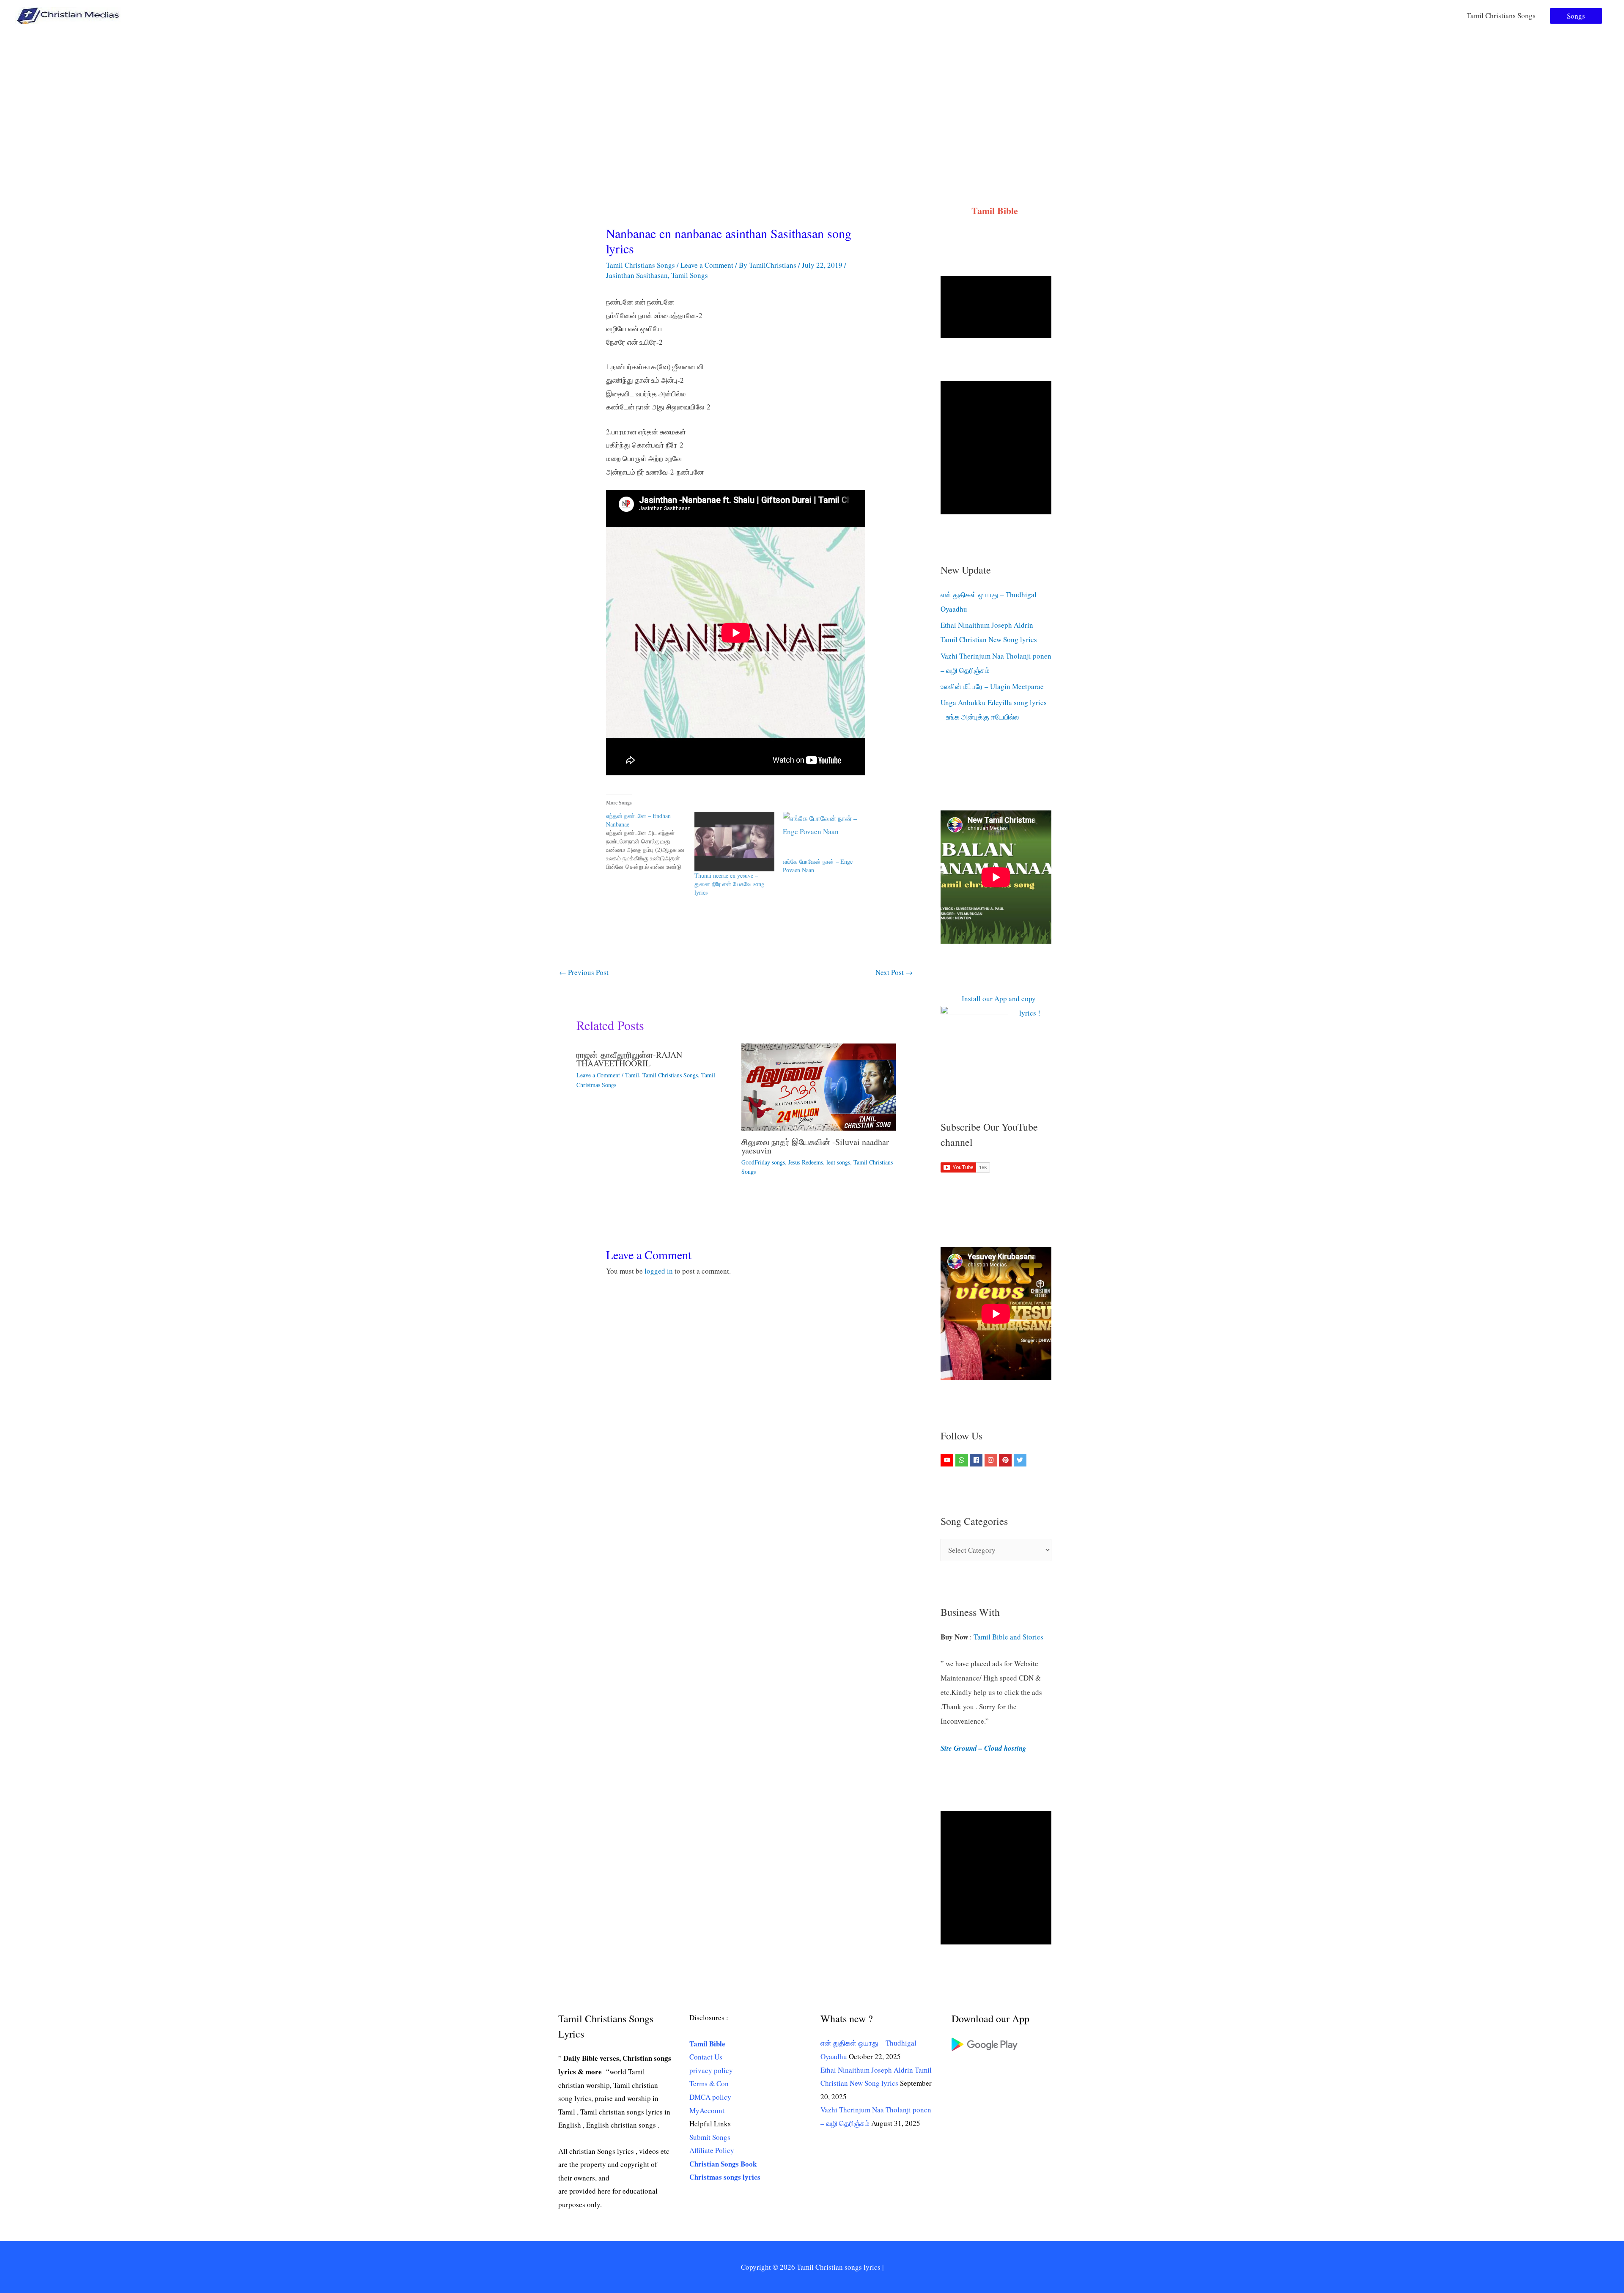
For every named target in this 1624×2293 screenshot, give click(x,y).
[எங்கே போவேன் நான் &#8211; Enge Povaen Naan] (823, 835)
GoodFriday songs (763, 1162)
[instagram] (992, 1460)
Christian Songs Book (723, 2164)
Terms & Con (709, 2083)
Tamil (632, 1075)
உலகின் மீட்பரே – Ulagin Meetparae (992, 686)
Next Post (894, 972)
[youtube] (948, 1460)
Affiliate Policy (712, 2150)
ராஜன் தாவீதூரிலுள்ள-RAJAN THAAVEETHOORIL (629, 1059)
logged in (659, 1271)
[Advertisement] (812, 95)
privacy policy (711, 2070)
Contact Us (706, 2057)
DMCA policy (710, 2097)
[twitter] (1021, 1460)
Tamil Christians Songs (1501, 15)
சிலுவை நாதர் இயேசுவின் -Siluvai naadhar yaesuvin (815, 1146)
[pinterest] (1006, 1460)
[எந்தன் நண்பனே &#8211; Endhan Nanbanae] (650, 841)
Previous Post (584, 972)
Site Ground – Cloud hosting (983, 1748)
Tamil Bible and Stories (1010, 1637)
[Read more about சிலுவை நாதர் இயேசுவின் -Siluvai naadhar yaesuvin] (819, 1086)
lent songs (838, 1162)
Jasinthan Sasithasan (637, 275)
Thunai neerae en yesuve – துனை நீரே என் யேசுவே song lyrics (729, 884)
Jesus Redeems (806, 1162)
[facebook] (977, 1460)
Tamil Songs (690, 275)
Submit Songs (710, 2137)
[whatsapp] (963, 1460)
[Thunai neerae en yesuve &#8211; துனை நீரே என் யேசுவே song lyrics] (734, 842)
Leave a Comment (707, 265)
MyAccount (707, 2110)
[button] (1576, 16)
